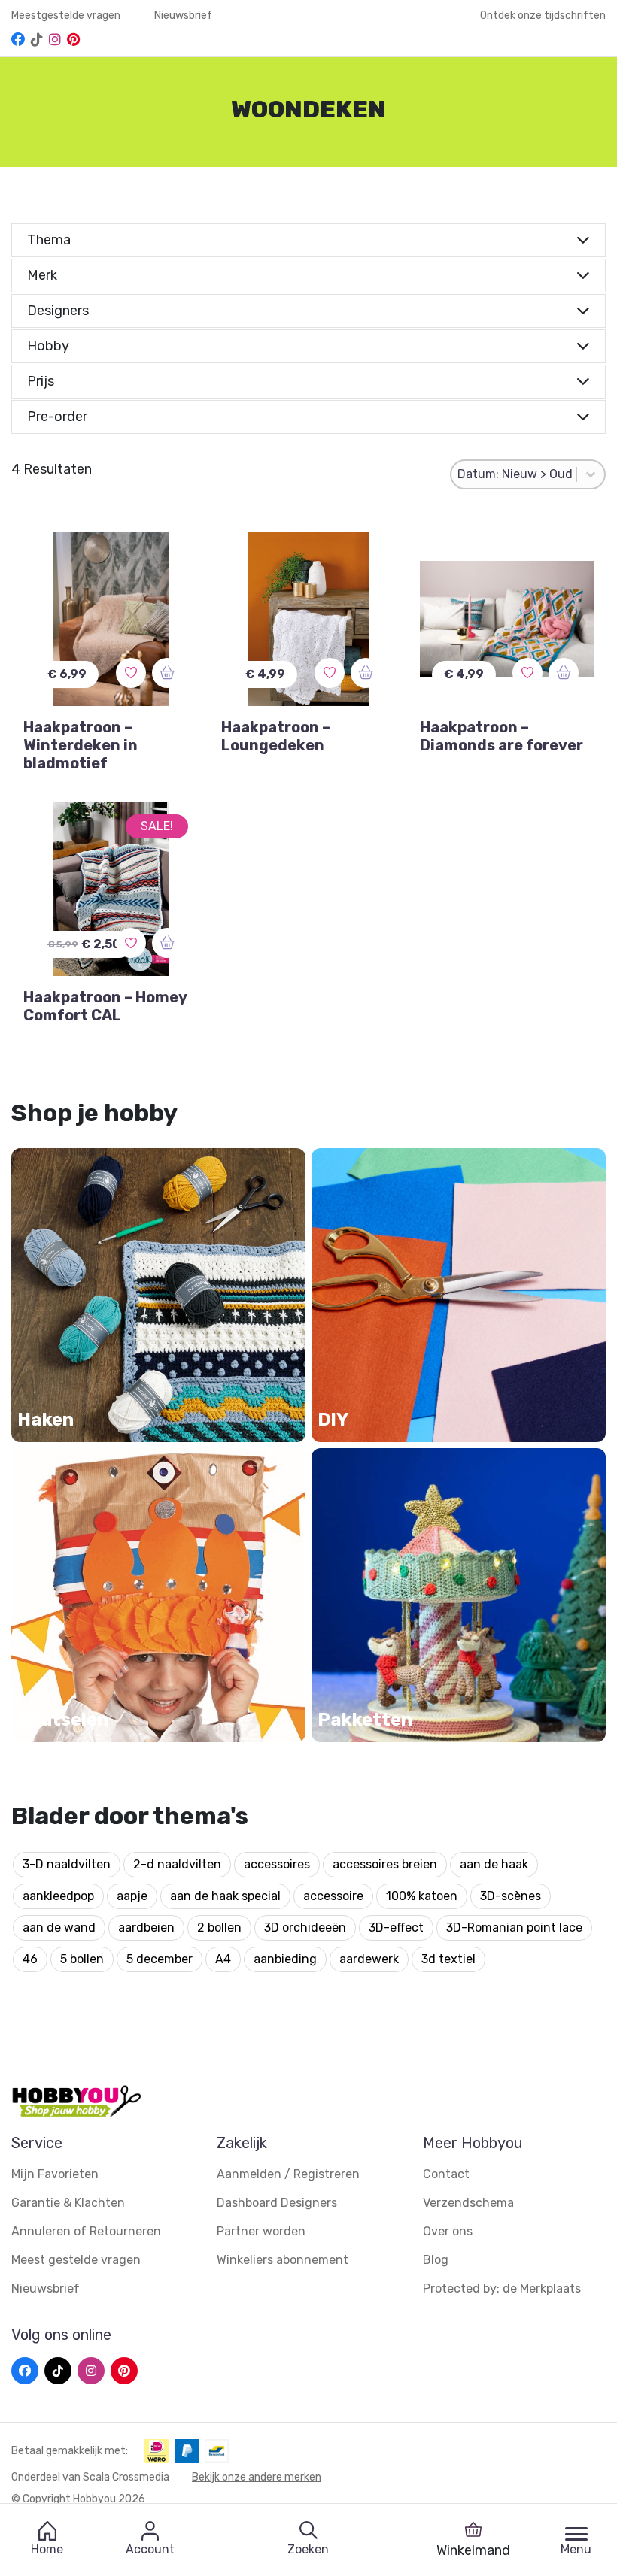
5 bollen (82, 1959)
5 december (160, 1959)
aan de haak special (225, 1896)
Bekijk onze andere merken (257, 2477)
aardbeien (146, 1927)
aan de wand (59, 1927)
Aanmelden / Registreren (288, 2174)
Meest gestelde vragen (76, 2260)
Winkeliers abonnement (283, 2260)
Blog (436, 2260)
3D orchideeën (305, 1927)
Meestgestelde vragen (67, 15)
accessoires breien (385, 1864)
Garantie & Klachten (68, 2203)
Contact (446, 2174)
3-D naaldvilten (67, 1864)
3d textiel (448, 1959)
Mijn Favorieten (55, 2174)
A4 (223, 1959)
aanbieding (285, 1959)
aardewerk (369, 1959)
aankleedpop (58, 1896)
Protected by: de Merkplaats (502, 2288)
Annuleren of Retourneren (86, 2231)
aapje (132, 1896)
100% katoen (422, 1896)
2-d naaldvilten (177, 1864)
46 (30, 1959)
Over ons (448, 2231)
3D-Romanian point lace (514, 1927)
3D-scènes (511, 1896)
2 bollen (219, 1927)
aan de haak (494, 1864)
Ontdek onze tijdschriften (543, 15)
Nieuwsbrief (183, 15)
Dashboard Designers (277, 2203)
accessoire (333, 1896)
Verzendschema (468, 2203)
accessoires (277, 1864)
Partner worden (261, 2231)
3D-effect (396, 1927)
